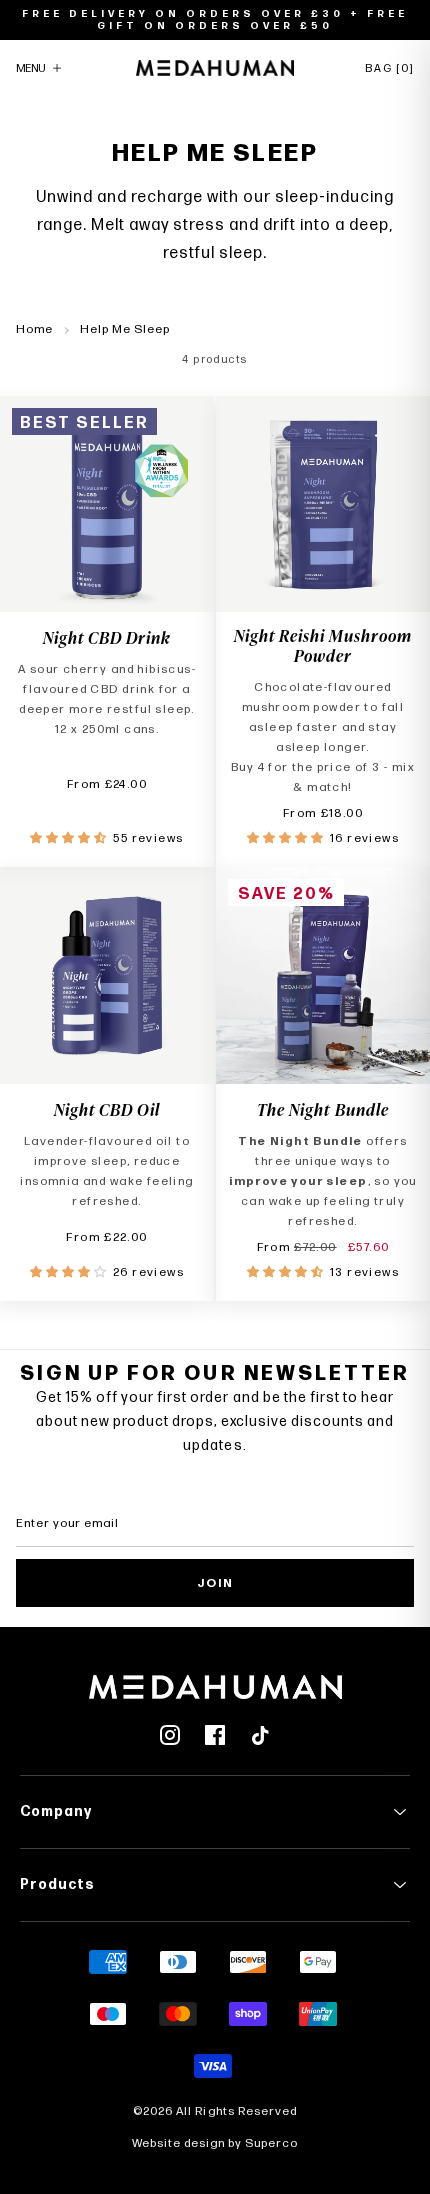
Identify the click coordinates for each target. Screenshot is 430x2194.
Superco (271, 2143)
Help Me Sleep (125, 329)
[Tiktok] (260, 1735)
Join (215, 1583)
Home (34, 329)
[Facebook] (215, 1735)
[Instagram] (170, 1735)
